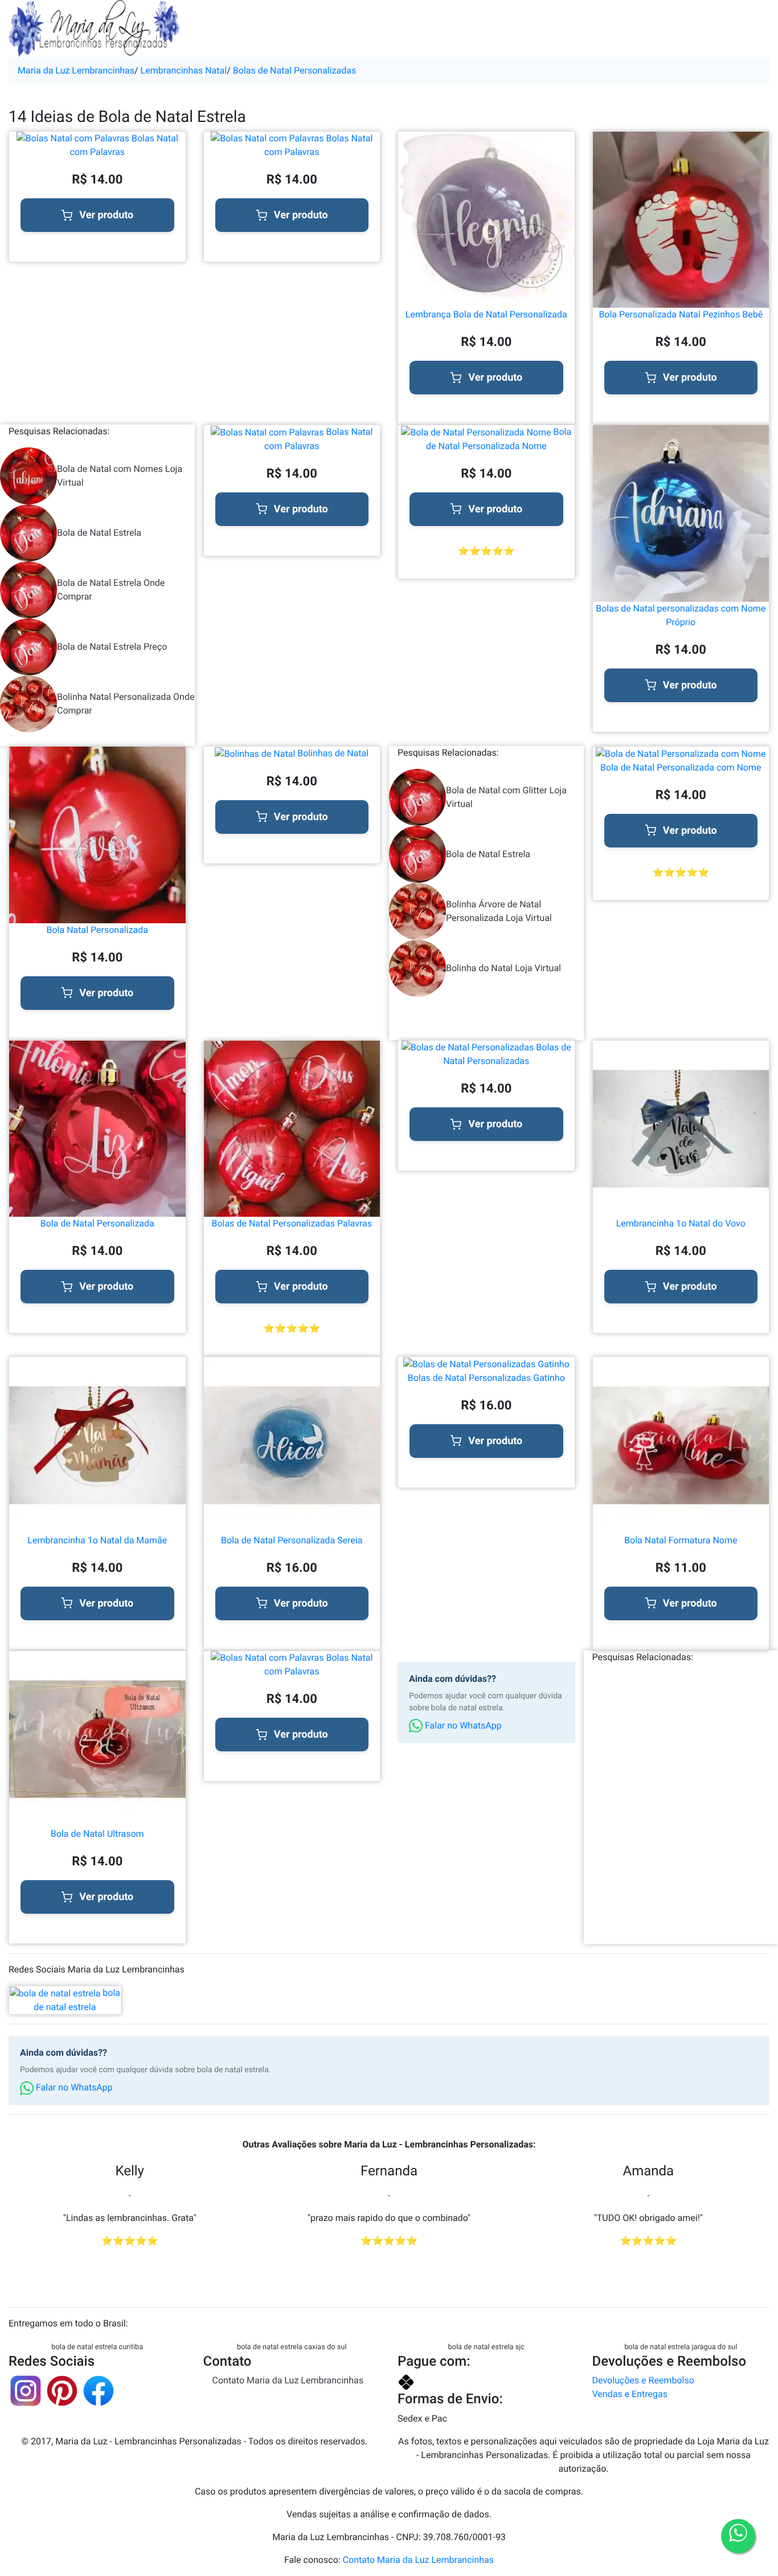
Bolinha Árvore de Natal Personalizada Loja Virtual (499, 911)
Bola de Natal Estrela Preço (112, 647)
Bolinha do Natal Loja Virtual (503, 968)
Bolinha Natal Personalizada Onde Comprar (126, 704)
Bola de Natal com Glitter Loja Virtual (506, 797)
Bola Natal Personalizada (97, 930)
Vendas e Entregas (630, 2394)
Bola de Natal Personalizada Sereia (292, 1540)
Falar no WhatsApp (462, 1725)
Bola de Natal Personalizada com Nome (681, 767)
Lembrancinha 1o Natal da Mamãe (97, 1540)
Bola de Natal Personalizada (97, 1223)
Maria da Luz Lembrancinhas (76, 70)
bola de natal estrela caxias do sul (292, 2347)
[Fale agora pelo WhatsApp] (738, 2536)
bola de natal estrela (77, 2000)
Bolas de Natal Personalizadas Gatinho (486, 1378)
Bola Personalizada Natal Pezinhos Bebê (681, 314)
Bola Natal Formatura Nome (681, 1540)
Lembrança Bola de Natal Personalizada (486, 314)
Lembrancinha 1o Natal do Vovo (681, 1223)
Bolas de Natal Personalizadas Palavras (292, 1223)
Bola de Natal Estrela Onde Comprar (111, 590)
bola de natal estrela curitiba (97, 2347)
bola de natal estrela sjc (486, 2347)
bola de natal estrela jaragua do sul (681, 2347)
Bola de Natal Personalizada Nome (499, 439)
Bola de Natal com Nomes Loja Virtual (120, 476)
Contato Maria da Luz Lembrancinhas (288, 2380)
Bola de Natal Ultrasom (97, 1834)
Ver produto (106, 215)
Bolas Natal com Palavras (124, 145)
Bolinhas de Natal (332, 753)
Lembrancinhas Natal (184, 70)
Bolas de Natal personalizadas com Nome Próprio (681, 615)
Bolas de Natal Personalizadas (295, 70)
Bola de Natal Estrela (99, 533)
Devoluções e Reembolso (643, 2380)
